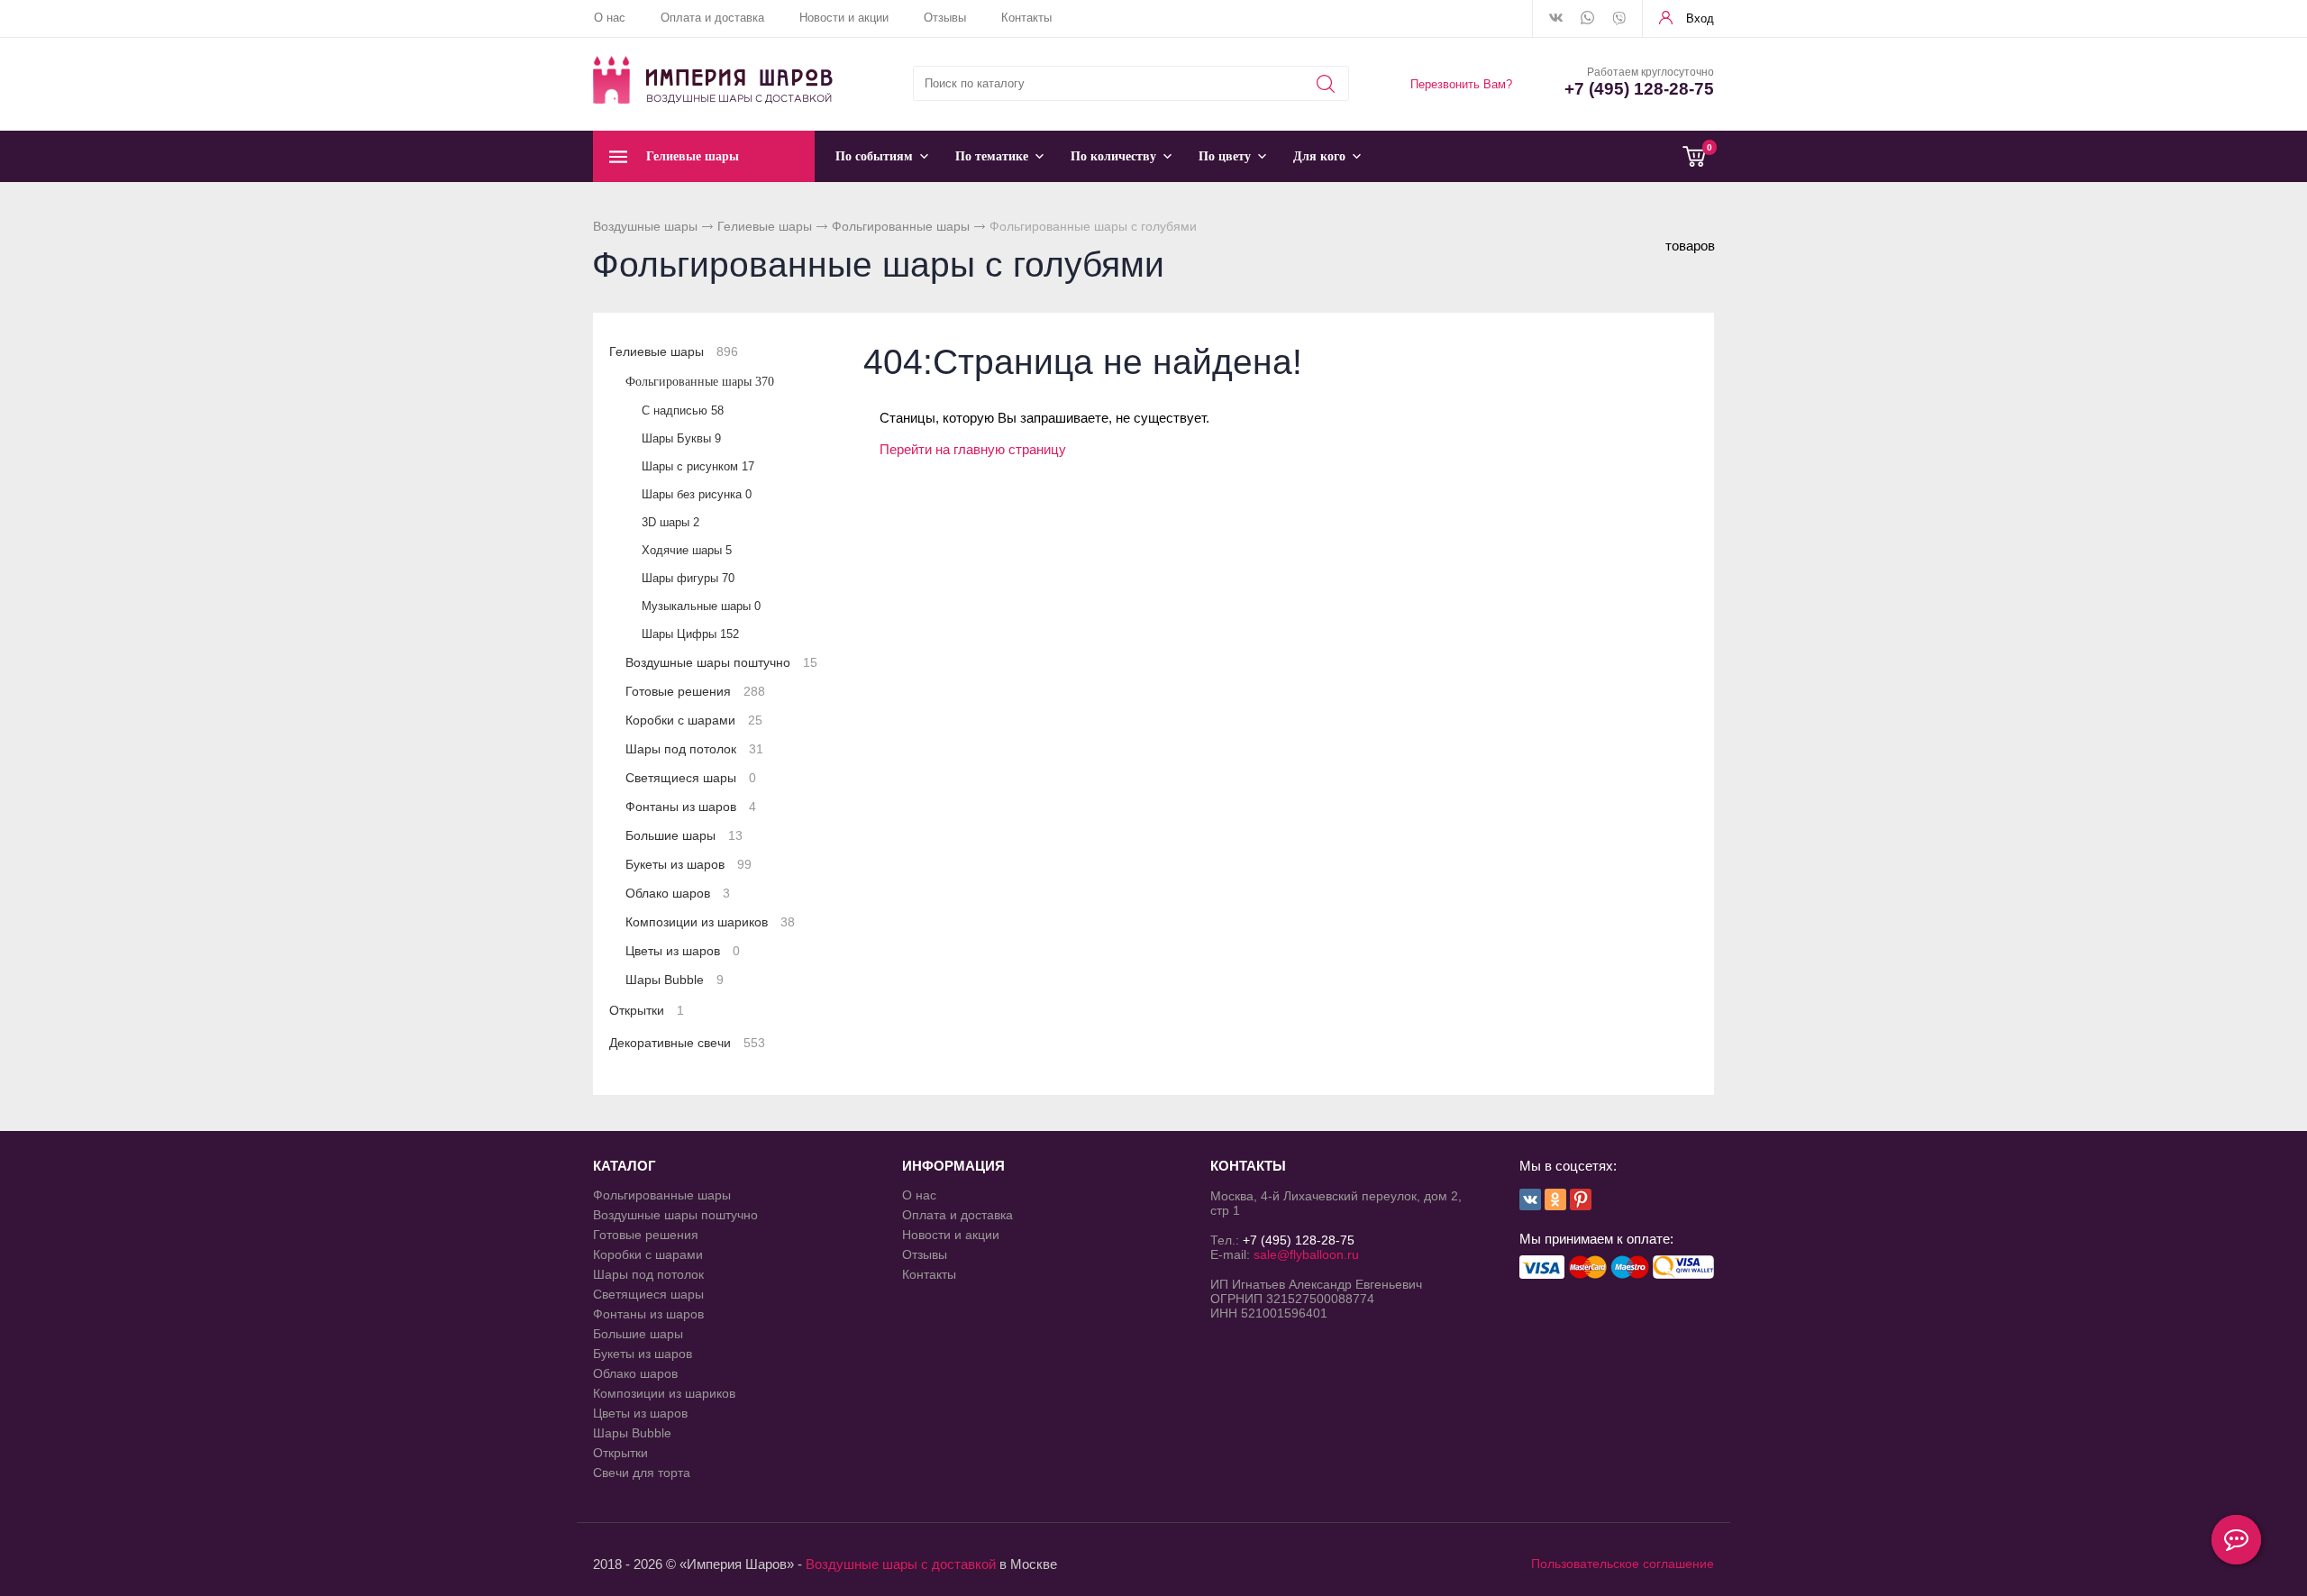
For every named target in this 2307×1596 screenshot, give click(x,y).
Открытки (647, 1010)
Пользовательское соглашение (1623, 1564)
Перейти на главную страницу (973, 449)
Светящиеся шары (691, 778)
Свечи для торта (642, 1473)
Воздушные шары (645, 226)
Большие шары (684, 835)
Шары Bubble (675, 980)
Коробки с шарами (694, 720)
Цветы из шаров (683, 951)
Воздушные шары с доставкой (901, 1564)
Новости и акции (844, 18)
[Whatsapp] (1587, 19)
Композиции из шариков (710, 922)
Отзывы (945, 18)
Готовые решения (695, 691)
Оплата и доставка (712, 18)
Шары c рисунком (698, 466)
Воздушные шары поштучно (721, 662)
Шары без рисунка (697, 494)
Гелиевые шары (765, 226)
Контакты (1026, 18)
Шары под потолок (694, 749)
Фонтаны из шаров (691, 807)
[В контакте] (1556, 19)
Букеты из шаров (688, 864)
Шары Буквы (681, 438)
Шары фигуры (688, 578)
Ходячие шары (687, 550)
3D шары (670, 522)
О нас (610, 18)
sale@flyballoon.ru (1306, 1254)
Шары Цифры (690, 634)
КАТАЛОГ (625, 1166)
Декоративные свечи (687, 1043)
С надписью (683, 410)
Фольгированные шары (901, 226)
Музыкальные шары (701, 606)
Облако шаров (678, 893)
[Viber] (1619, 20)
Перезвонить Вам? (1461, 84)
